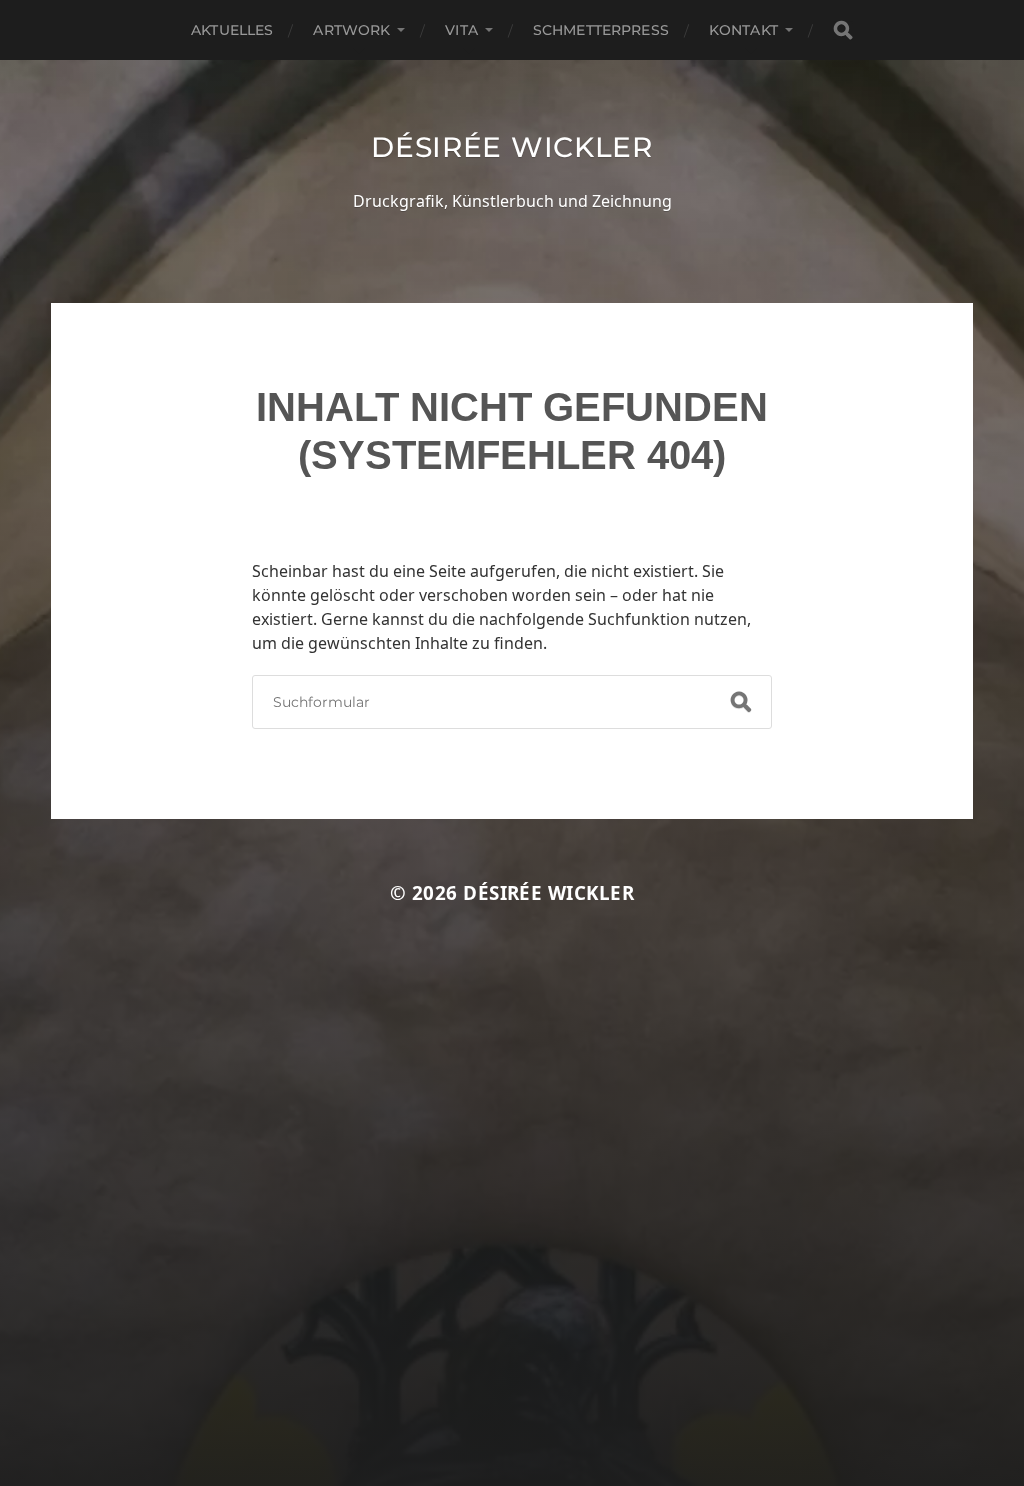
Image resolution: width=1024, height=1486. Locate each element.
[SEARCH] (843, 30)
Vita (461, 30)
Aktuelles (232, 30)
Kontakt (743, 30)
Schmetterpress (601, 30)
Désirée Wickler (512, 147)
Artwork (351, 30)
